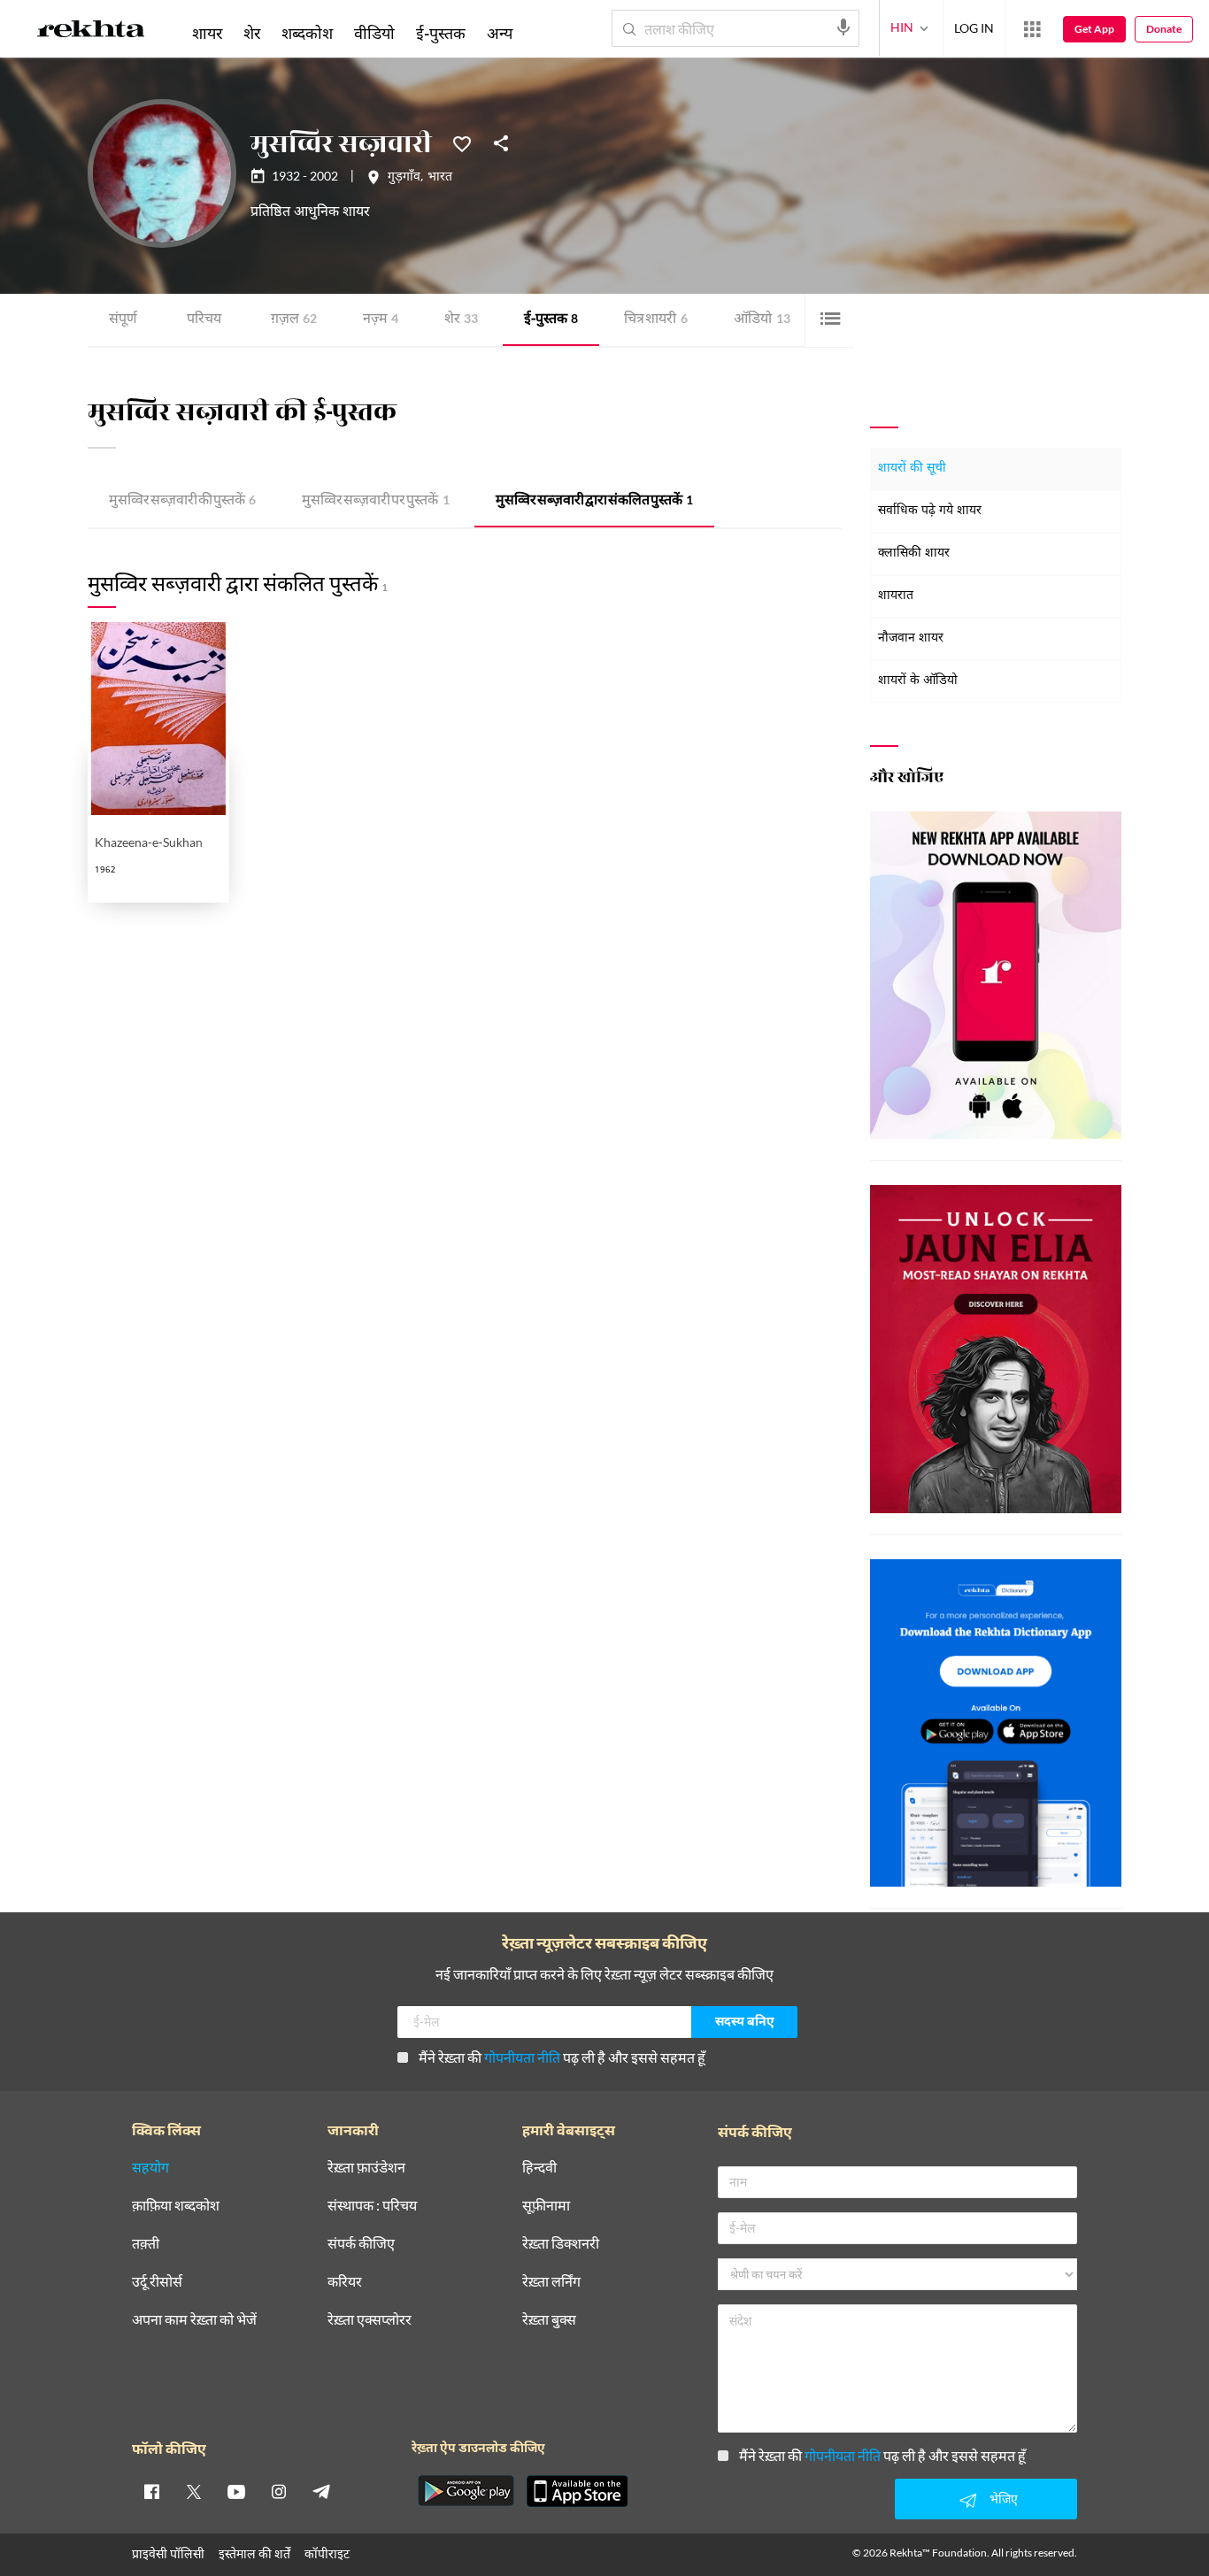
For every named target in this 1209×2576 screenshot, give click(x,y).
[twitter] (194, 2491)
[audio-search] (843, 27)
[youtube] (236, 2491)
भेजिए (1004, 2499)
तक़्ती (146, 2244)
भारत (440, 178)
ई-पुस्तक (551, 320)
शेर (461, 320)
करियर (345, 2282)
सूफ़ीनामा (546, 2206)
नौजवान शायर (911, 638)
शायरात (896, 596)
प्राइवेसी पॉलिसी (168, 2553)
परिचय (204, 320)
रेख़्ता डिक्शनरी (561, 2244)
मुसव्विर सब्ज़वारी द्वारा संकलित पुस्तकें (594, 501)
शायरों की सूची (912, 469)
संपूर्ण (123, 320)
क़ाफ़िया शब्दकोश (176, 2206)
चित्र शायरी (656, 320)
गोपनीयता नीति (522, 2057)
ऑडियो (762, 320)
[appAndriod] (466, 2491)
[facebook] (151, 2491)
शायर (207, 33)
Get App (1094, 29)
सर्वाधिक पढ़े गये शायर (930, 511)
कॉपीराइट (327, 2553)
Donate (1164, 29)
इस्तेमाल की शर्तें (254, 2553)
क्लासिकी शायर (914, 554)
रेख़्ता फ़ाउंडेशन (366, 2168)
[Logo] (91, 32)
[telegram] (321, 2491)
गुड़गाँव (404, 178)
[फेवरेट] (462, 142)
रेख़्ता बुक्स (549, 2320)
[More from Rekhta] (1032, 29)
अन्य (500, 33)
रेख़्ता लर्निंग (551, 2282)
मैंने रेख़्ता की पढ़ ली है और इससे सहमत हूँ (562, 2057)
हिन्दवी (539, 2168)
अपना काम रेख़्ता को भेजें (194, 2320)
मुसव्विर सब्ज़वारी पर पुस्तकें (376, 501)
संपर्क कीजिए (361, 2244)
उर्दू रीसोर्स (157, 2282)
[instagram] (279, 2491)
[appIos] (577, 2491)
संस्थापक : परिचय (372, 2206)
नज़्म (381, 320)
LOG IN (974, 28)
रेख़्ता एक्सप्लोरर (370, 2320)
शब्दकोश (307, 33)
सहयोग (150, 2168)
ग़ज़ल (294, 320)
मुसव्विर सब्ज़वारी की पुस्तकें (182, 501)
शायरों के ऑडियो (918, 681)
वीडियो (374, 33)
